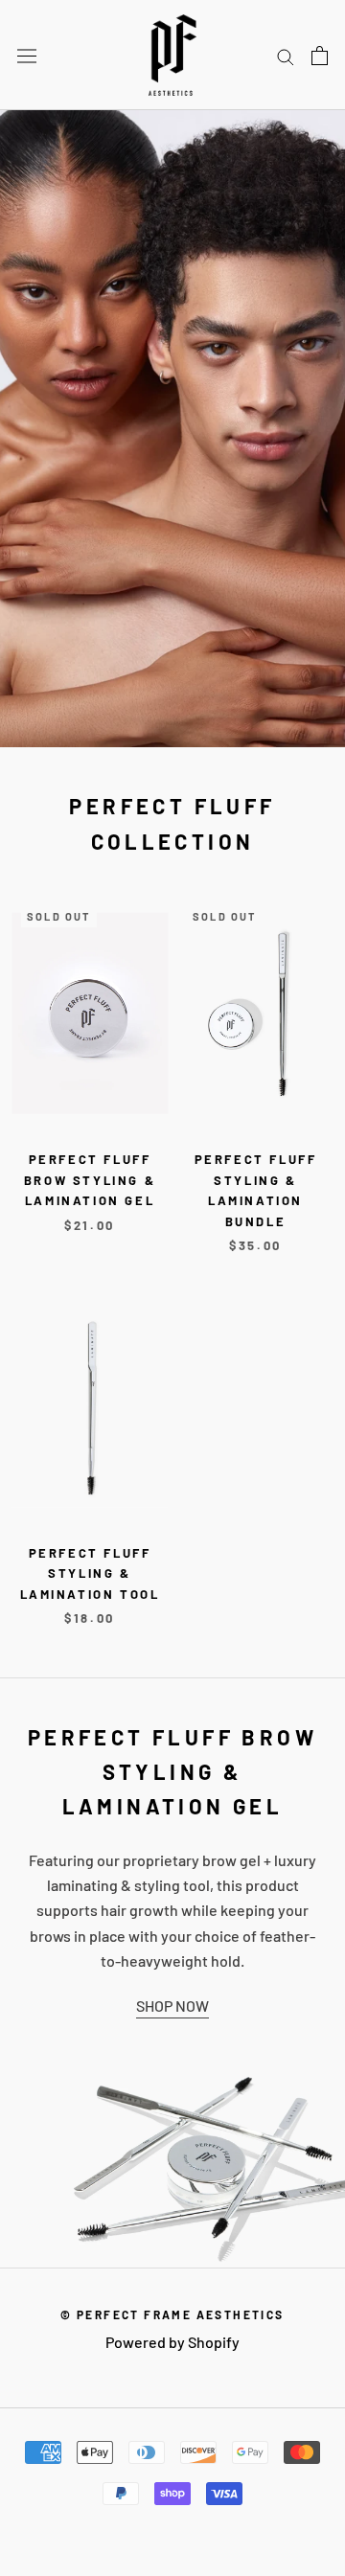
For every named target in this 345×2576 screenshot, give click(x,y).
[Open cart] (320, 56)
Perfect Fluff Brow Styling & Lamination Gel (90, 1180)
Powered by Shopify (172, 2342)
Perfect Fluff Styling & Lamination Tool (90, 1573)
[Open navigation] (27, 55)
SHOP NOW (172, 2006)
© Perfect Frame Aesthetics (172, 2314)
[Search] (286, 55)
